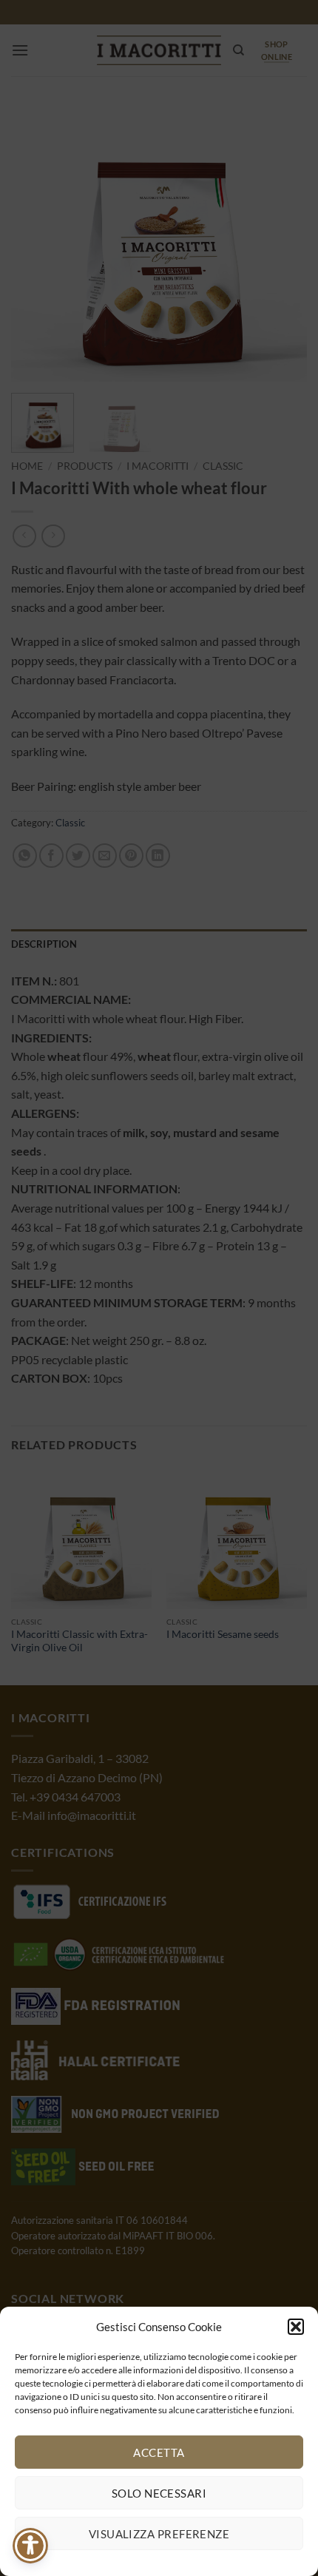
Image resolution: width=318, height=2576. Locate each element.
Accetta (159, 2452)
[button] (296, 2327)
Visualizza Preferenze (159, 2534)
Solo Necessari (159, 2493)
